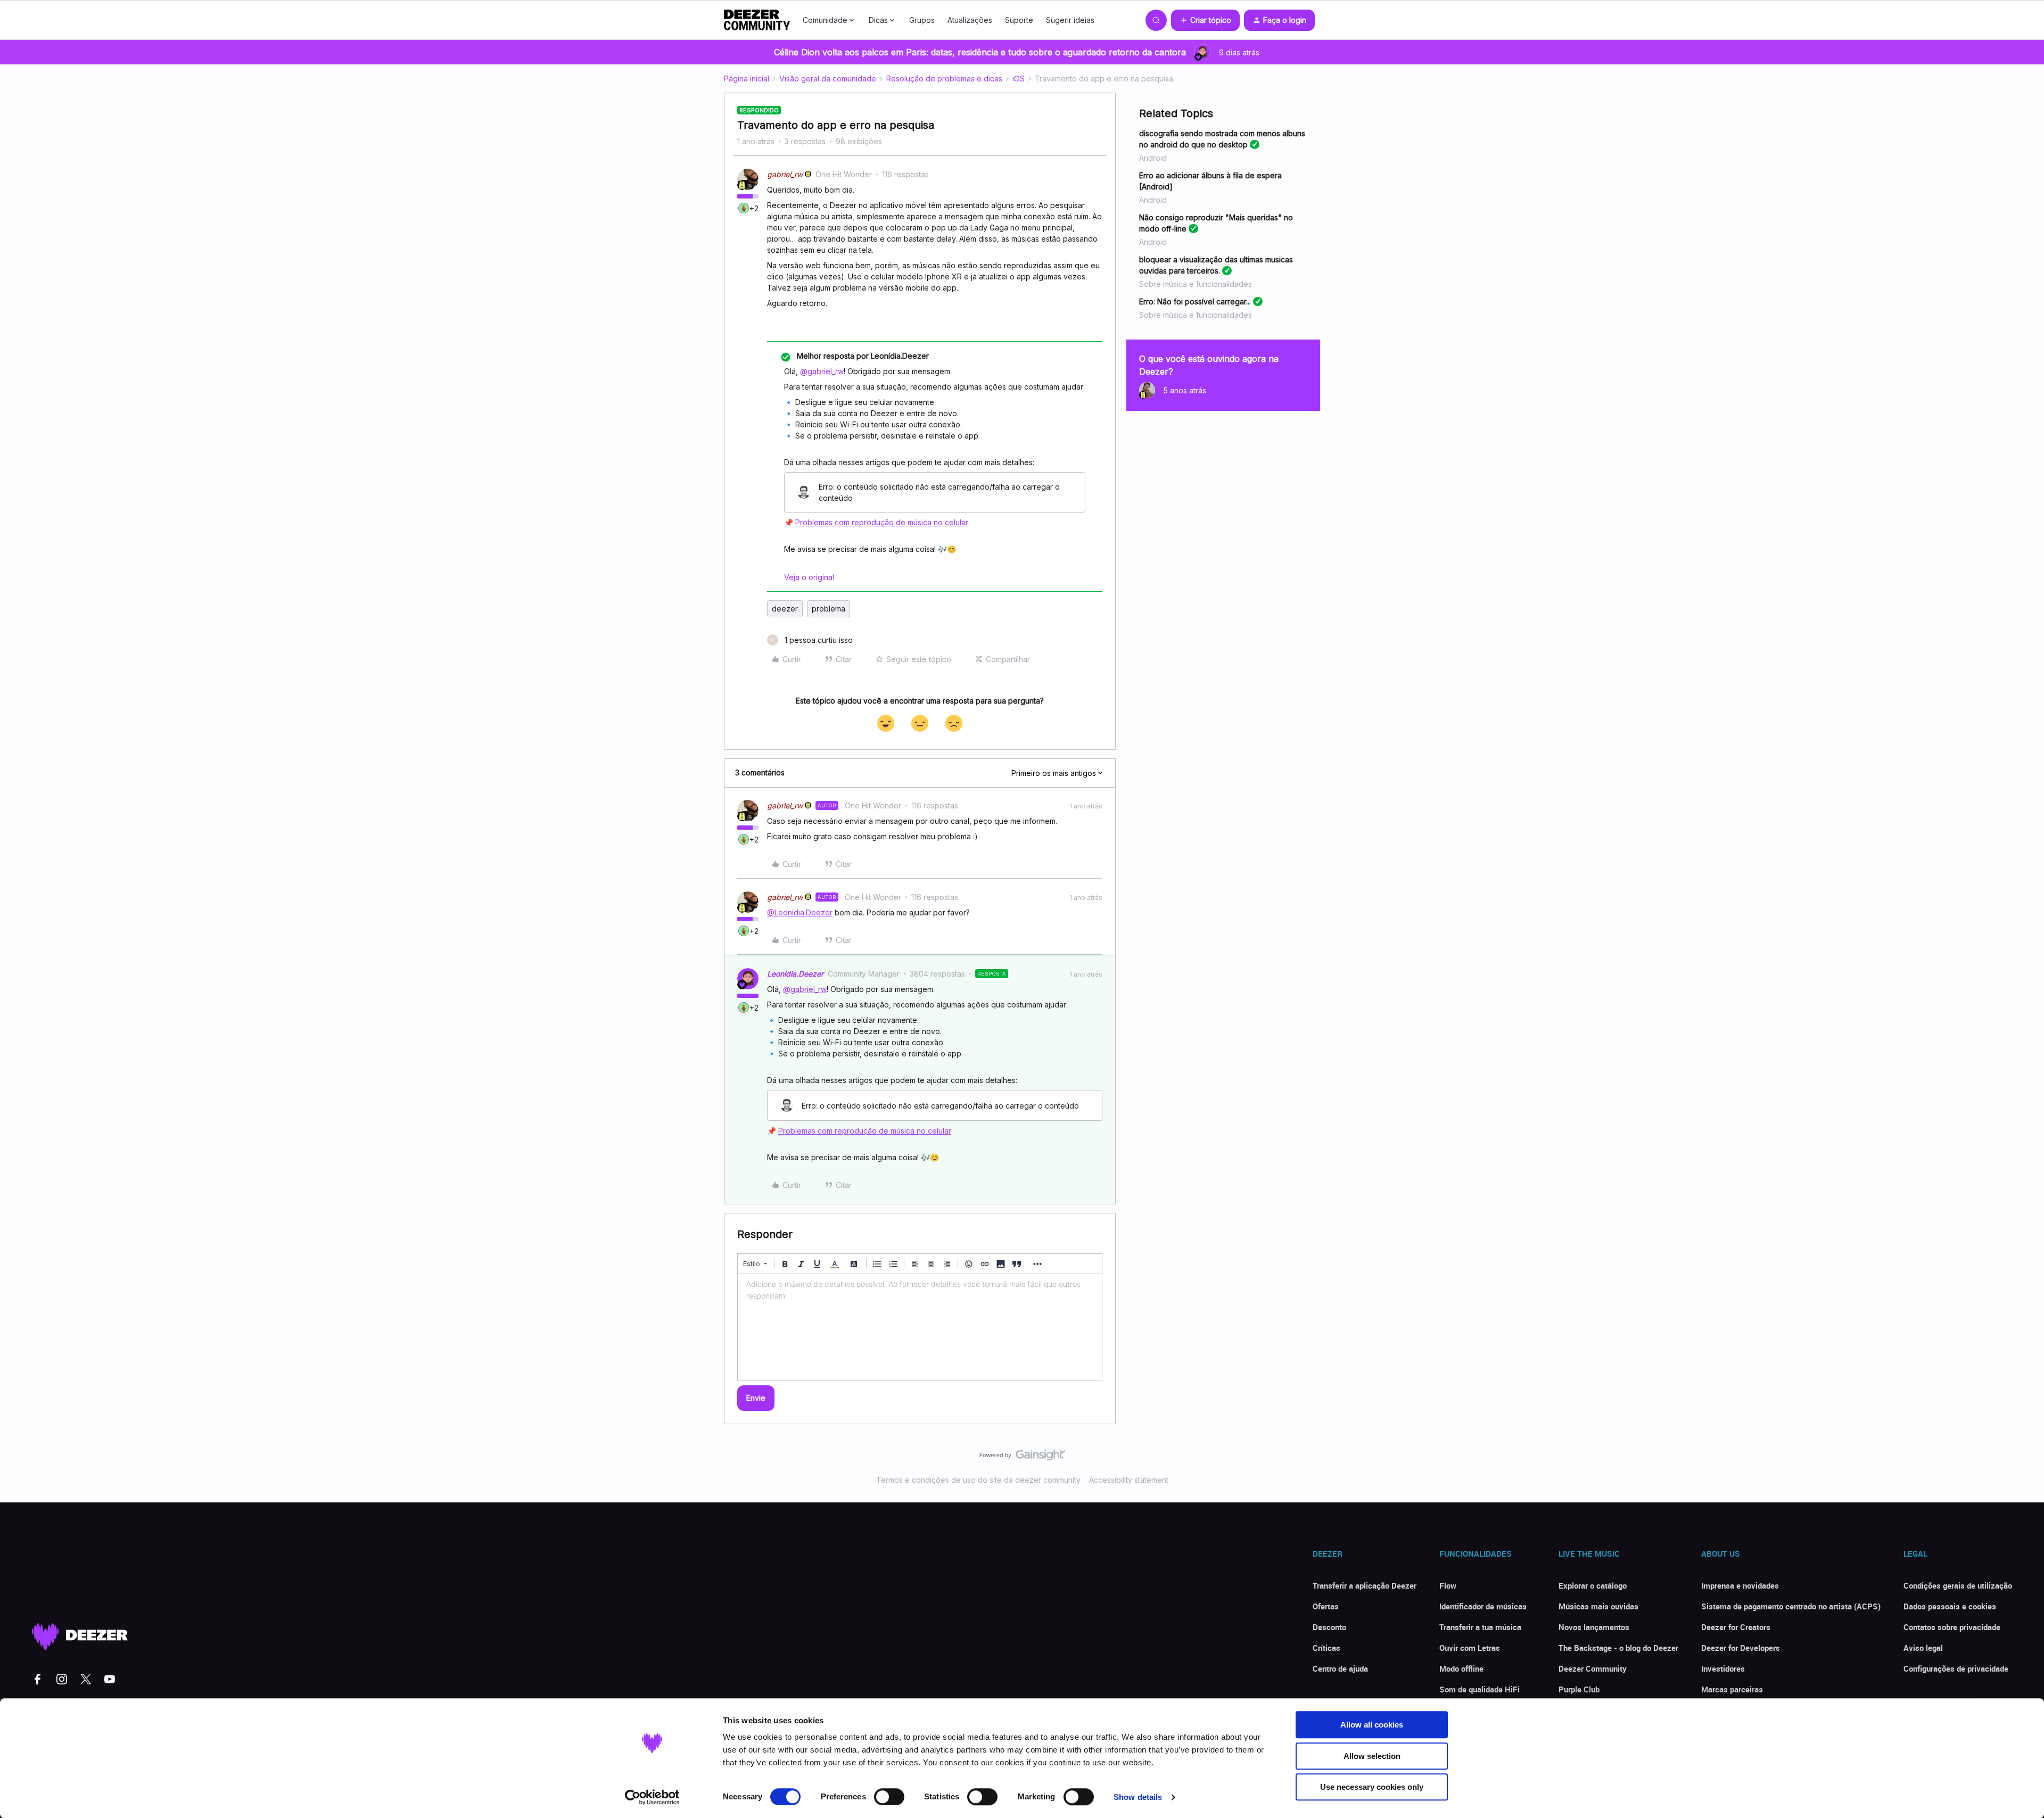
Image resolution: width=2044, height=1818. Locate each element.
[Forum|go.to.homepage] (757, 20)
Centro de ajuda (1340, 1668)
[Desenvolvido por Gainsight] (1022, 1458)
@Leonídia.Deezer (800, 912)
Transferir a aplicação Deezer (1365, 1585)
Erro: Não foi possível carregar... (1195, 301)
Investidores (1723, 1668)
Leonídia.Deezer (795, 974)
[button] (1205, 20)
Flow (1448, 1585)
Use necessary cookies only (1372, 1787)
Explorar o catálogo (1593, 1585)
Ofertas (1326, 1606)
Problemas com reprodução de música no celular (882, 522)
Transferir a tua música (1480, 1627)
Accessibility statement (1129, 1480)
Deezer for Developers (1741, 1648)
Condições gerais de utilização (1958, 1585)
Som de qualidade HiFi (1480, 1689)
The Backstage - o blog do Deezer (1618, 1648)
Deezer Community (1593, 1668)
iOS (1019, 78)
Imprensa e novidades (1740, 1585)
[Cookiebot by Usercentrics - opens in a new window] (652, 1797)
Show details (1138, 1797)
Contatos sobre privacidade (1952, 1627)
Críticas (1326, 1648)
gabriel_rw (785, 174)
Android (1153, 158)
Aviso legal (1923, 1648)
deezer (785, 609)
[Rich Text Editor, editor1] (920, 1327)
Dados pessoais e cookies (1950, 1606)
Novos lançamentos (1594, 1627)
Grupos (922, 20)
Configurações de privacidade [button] (1956, 1668)
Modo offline (1461, 1668)
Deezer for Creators (1736, 1627)
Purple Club (1579, 1689)
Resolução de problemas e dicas (944, 78)
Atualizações (970, 20)
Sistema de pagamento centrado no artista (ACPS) (1791, 1606)
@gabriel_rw (822, 371)
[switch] (889, 1797)
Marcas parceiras (1732, 1689)
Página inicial (747, 78)
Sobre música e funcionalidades (1196, 284)
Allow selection (1372, 1756)
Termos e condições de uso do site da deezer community (978, 1480)
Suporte (1019, 20)
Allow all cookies (1372, 1725)
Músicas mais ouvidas (1598, 1606)
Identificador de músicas (1483, 1606)
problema (829, 609)
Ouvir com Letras (1470, 1648)
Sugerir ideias (1070, 20)
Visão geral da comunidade (828, 78)
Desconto (1329, 1627)
